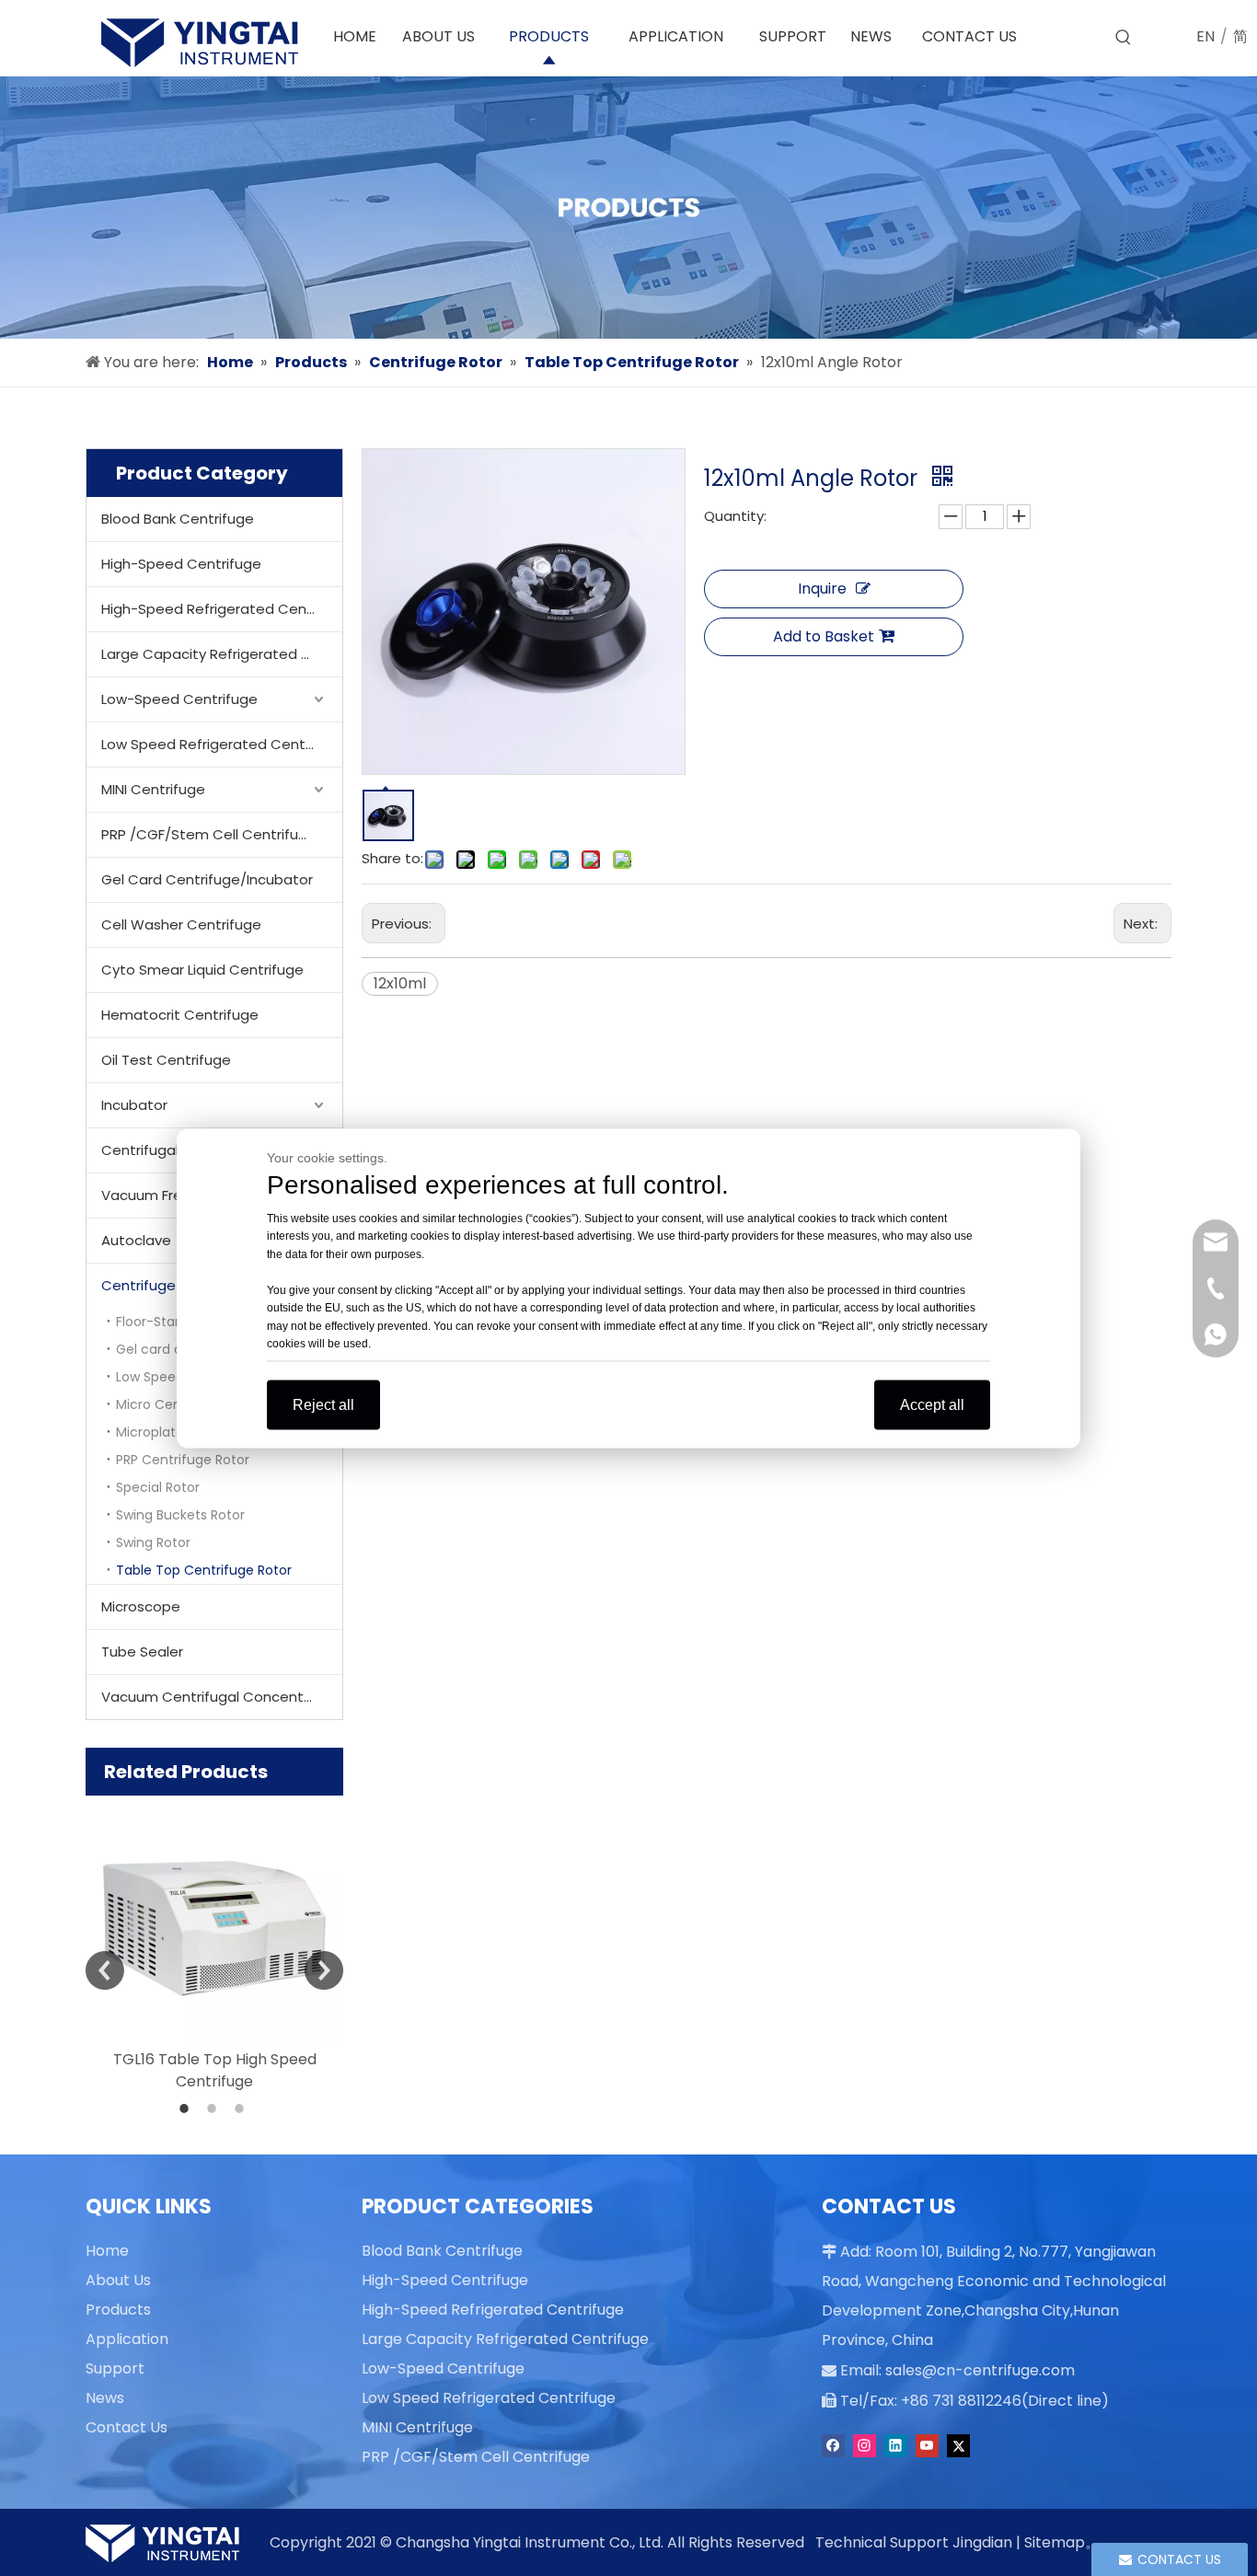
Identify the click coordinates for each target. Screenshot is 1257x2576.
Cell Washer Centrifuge (181, 924)
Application (127, 2339)
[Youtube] (927, 2446)
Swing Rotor (153, 1542)
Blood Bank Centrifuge (178, 519)
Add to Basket (824, 636)
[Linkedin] (896, 2446)
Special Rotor (158, 1487)
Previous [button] (105, 1970)
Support (115, 2368)
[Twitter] (958, 2446)
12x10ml (400, 983)
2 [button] (214, 2108)
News (105, 2398)
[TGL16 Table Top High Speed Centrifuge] (214, 1920)
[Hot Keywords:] (1124, 38)
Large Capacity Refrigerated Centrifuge (222, 654)
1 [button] (187, 2108)
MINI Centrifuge (153, 789)
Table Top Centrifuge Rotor (204, 1570)
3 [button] (242, 2108)
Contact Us (127, 2427)
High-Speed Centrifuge (181, 564)
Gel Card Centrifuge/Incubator (207, 879)
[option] (214, 1944)
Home (107, 2251)
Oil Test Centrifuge (166, 1060)
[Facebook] (833, 2446)
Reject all (323, 1404)
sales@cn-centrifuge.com (980, 2370)
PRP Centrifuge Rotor (183, 1460)
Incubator (134, 1105)
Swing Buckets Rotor (180, 1515)
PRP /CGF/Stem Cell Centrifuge (209, 834)
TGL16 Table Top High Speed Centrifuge (215, 2070)
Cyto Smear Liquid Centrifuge (202, 970)
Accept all (932, 1404)
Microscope (141, 1606)
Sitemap (1055, 2542)
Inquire (822, 589)
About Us (118, 2280)
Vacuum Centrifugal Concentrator (219, 1697)
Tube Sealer (142, 1652)
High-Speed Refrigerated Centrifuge (222, 609)
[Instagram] (865, 2446)
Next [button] (324, 1970)
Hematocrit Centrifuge (180, 1015)
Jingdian (982, 2542)
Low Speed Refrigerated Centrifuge (222, 744)
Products (118, 2310)
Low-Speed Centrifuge (179, 699)
